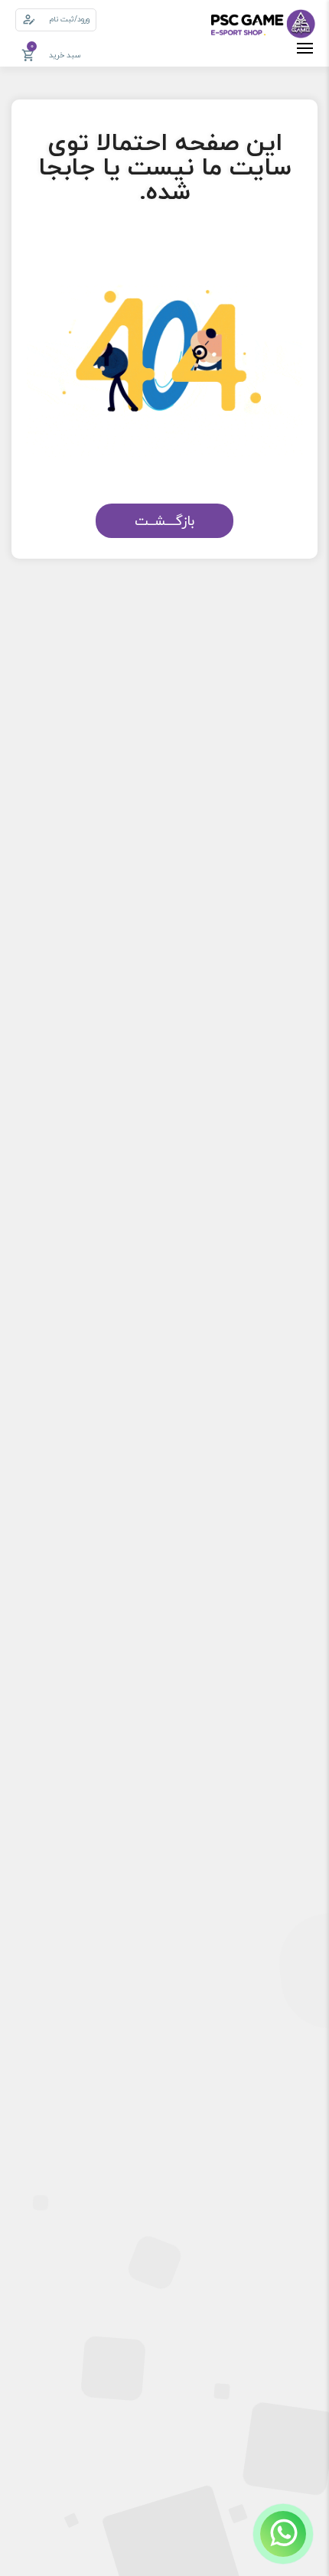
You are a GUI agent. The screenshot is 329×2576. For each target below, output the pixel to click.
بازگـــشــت (164, 521)
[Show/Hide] (283, 2534)
